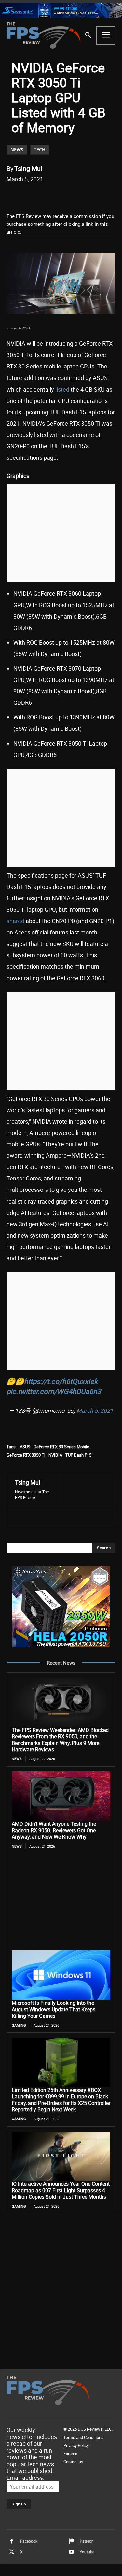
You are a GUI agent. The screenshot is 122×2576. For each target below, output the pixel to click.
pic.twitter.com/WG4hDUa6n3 (54, 1391)
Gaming (19, 2025)
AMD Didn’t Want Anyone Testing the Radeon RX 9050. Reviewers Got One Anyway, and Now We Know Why (54, 1830)
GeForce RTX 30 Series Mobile (61, 1447)
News (17, 150)
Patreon (87, 2541)
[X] (48, 196)
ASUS (25, 1447)
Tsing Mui (28, 168)
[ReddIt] (63, 196)
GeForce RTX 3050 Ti (26, 1455)
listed (62, 389)
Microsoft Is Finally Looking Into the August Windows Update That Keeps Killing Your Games (54, 2009)
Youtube (87, 2552)
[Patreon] (71, 2541)
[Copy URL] (93, 196)
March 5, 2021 (95, 1410)
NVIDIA (55, 1455)
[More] (109, 196)
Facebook (29, 2541)
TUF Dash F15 (78, 1455)
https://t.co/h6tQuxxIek (61, 1381)
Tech (40, 150)
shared (15, 921)
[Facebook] (34, 196)
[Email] (78, 196)
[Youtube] (71, 2552)
